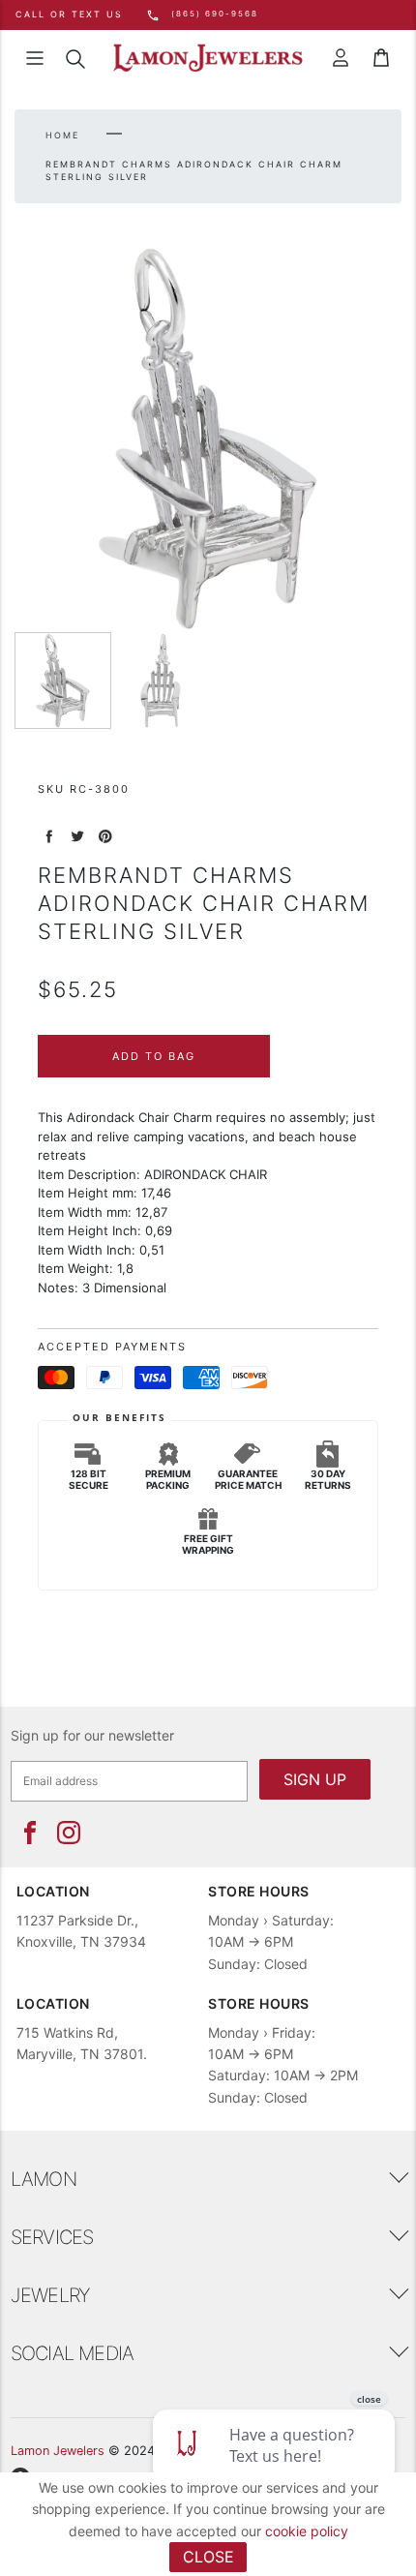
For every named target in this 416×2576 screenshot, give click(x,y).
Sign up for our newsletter (92, 1735)
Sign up (315, 1779)
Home (62, 135)
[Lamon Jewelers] (208, 59)
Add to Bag (154, 1056)
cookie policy (307, 2531)
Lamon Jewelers (58, 2451)
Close (208, 2557)
